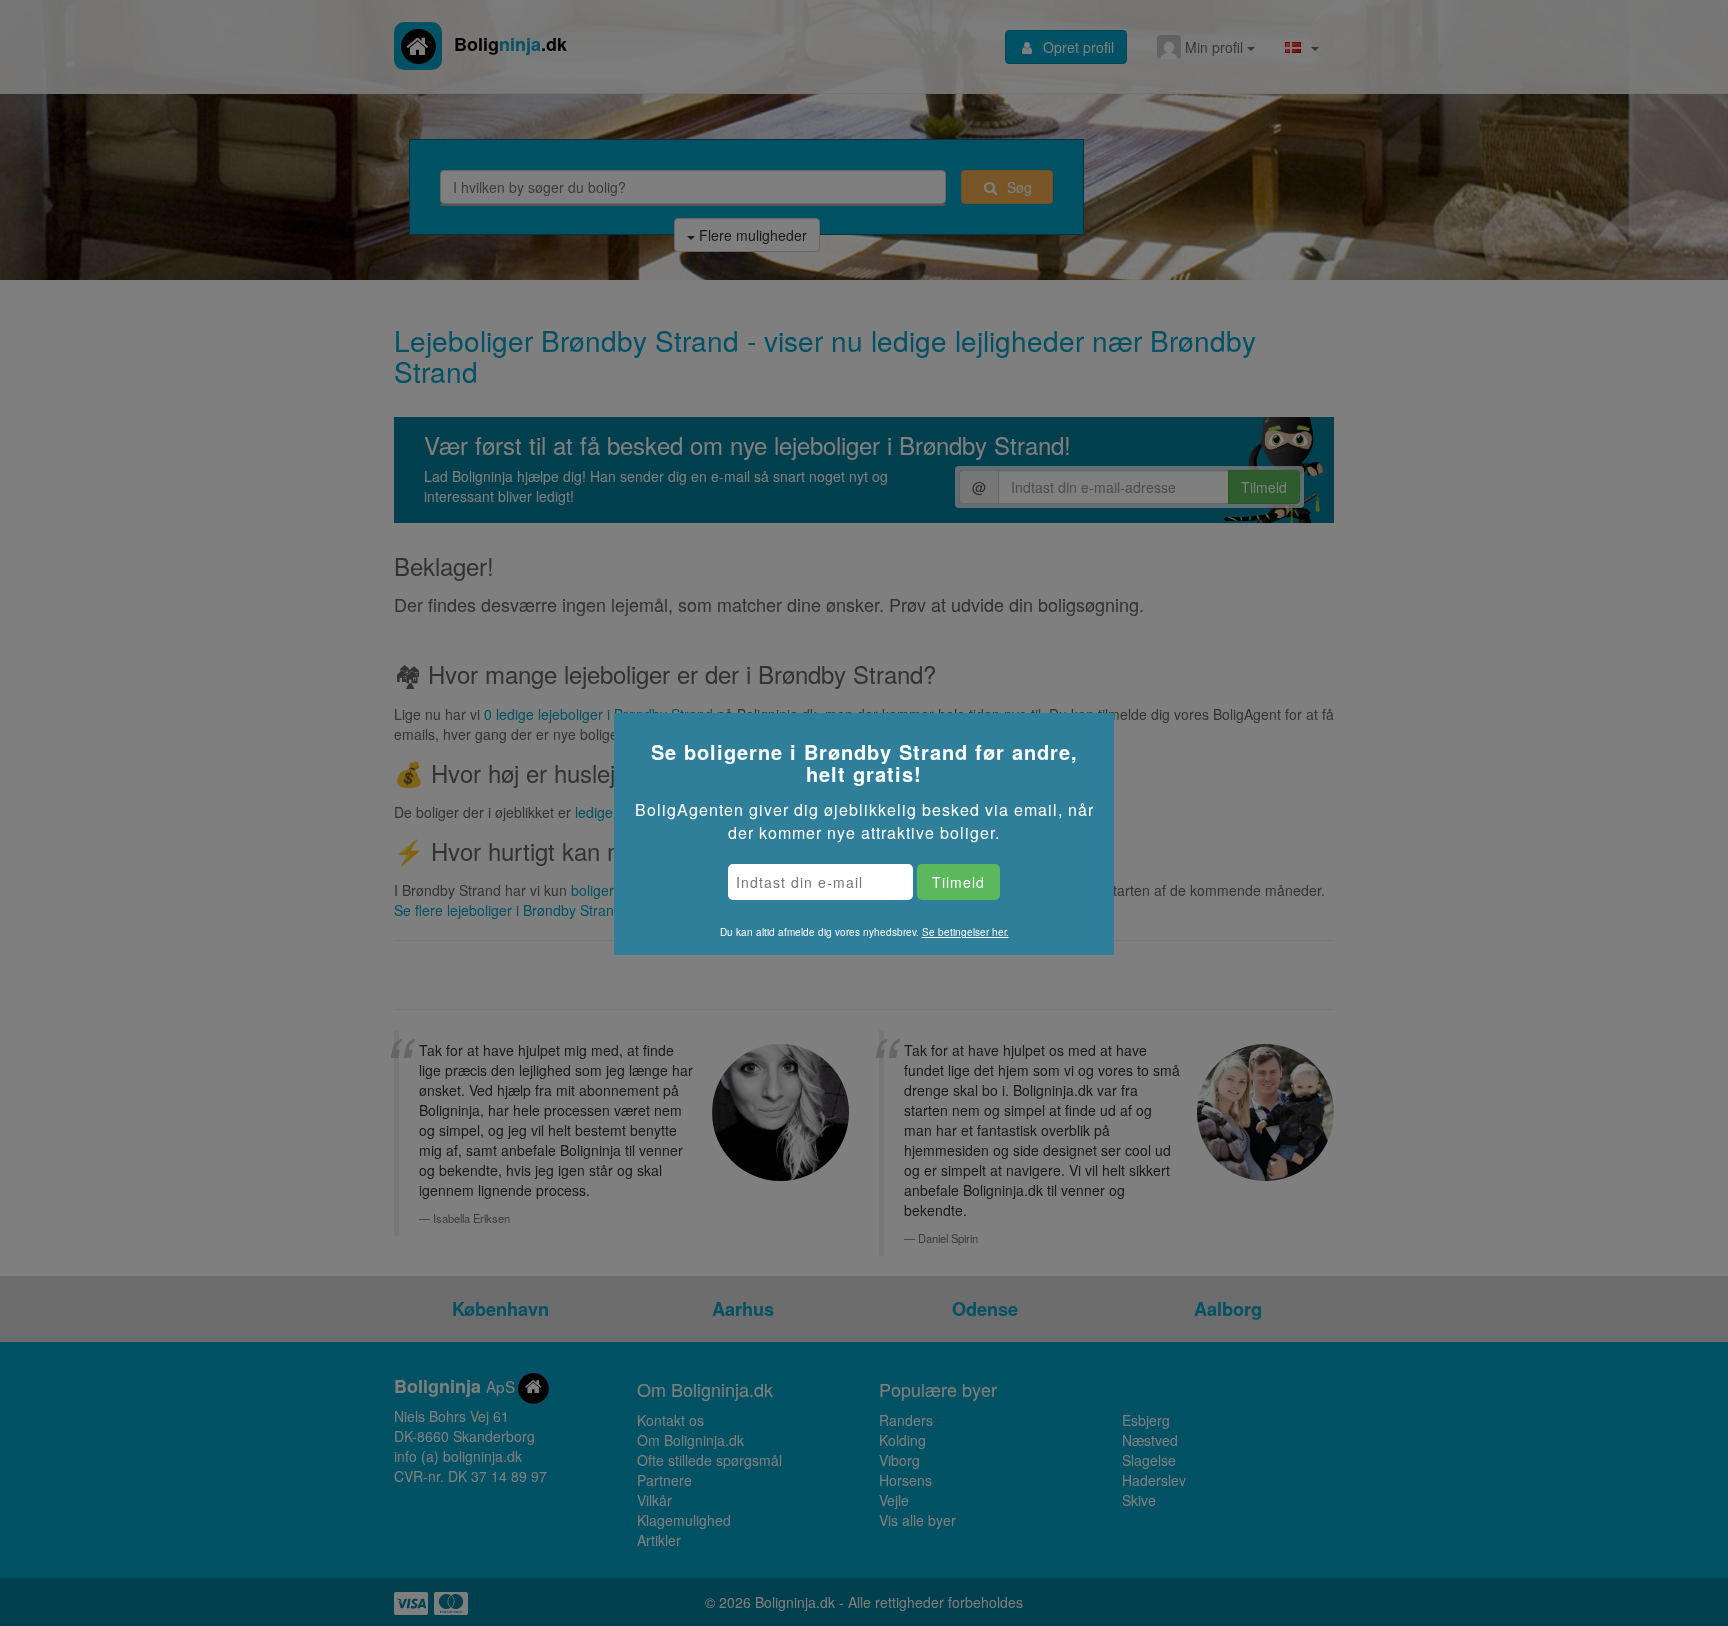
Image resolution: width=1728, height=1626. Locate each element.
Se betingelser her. (965, 932)
